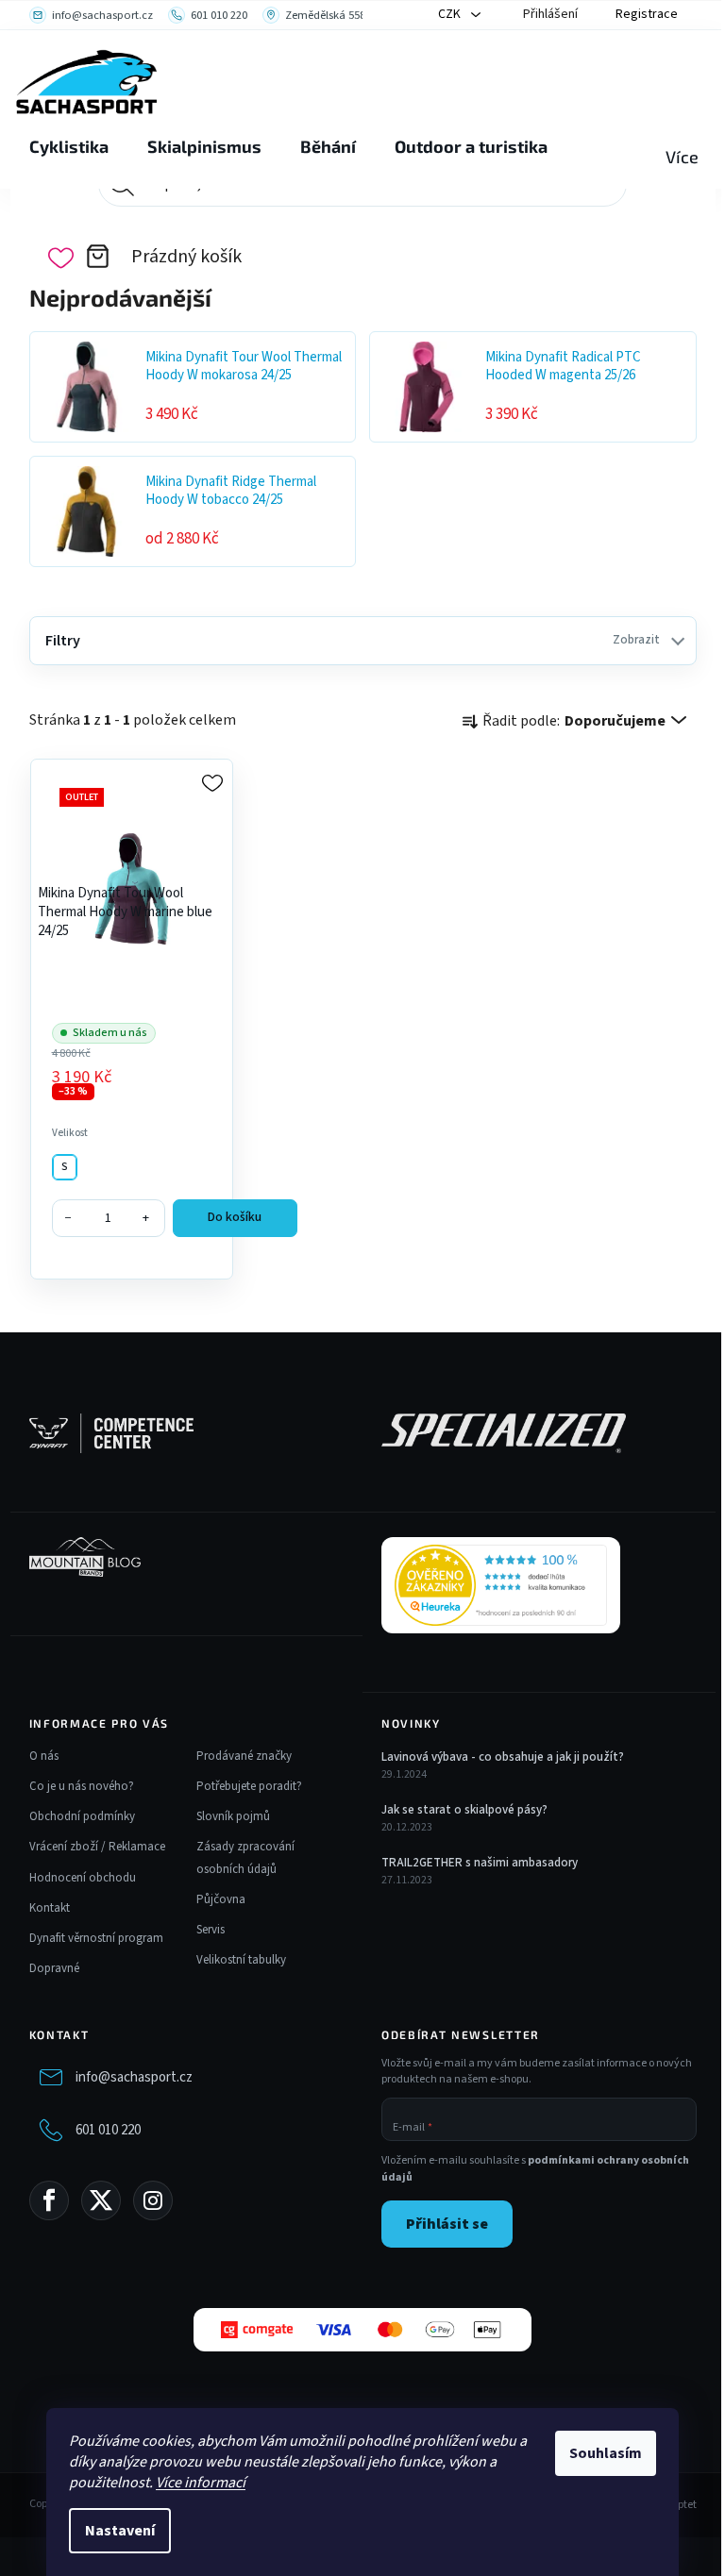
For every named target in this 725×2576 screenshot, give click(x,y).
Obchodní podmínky (82, 1816)
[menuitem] (69, 147)
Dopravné (54, 1968)
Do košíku (235, 1217)
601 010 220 (108, 2130)
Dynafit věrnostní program (96, 1938)
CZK (451, 14)
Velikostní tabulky (241, 1960)
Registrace (647, 14)
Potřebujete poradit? (249, 1786)
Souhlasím (606, 2453)
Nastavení (120, 2531)
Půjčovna (221, 1899)
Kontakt (50, 1908)
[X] (101, 2200)
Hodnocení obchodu (83, 1878)
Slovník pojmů (233, 1816)
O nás (44, 1756)
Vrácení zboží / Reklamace (97, 1847)
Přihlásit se (447, 2224)
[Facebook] (49, 2200)
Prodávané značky (244, 1756)
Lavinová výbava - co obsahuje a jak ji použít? (503, 1757)
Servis (211, 1930)
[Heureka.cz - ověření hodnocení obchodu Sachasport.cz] (501, 1585)
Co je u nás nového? (82, 1786)
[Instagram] (153, 2200)
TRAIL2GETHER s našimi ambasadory (480, 1863)
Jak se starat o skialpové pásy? (464, 1810)
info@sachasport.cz (134, 2077)
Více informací (201, 2483)
